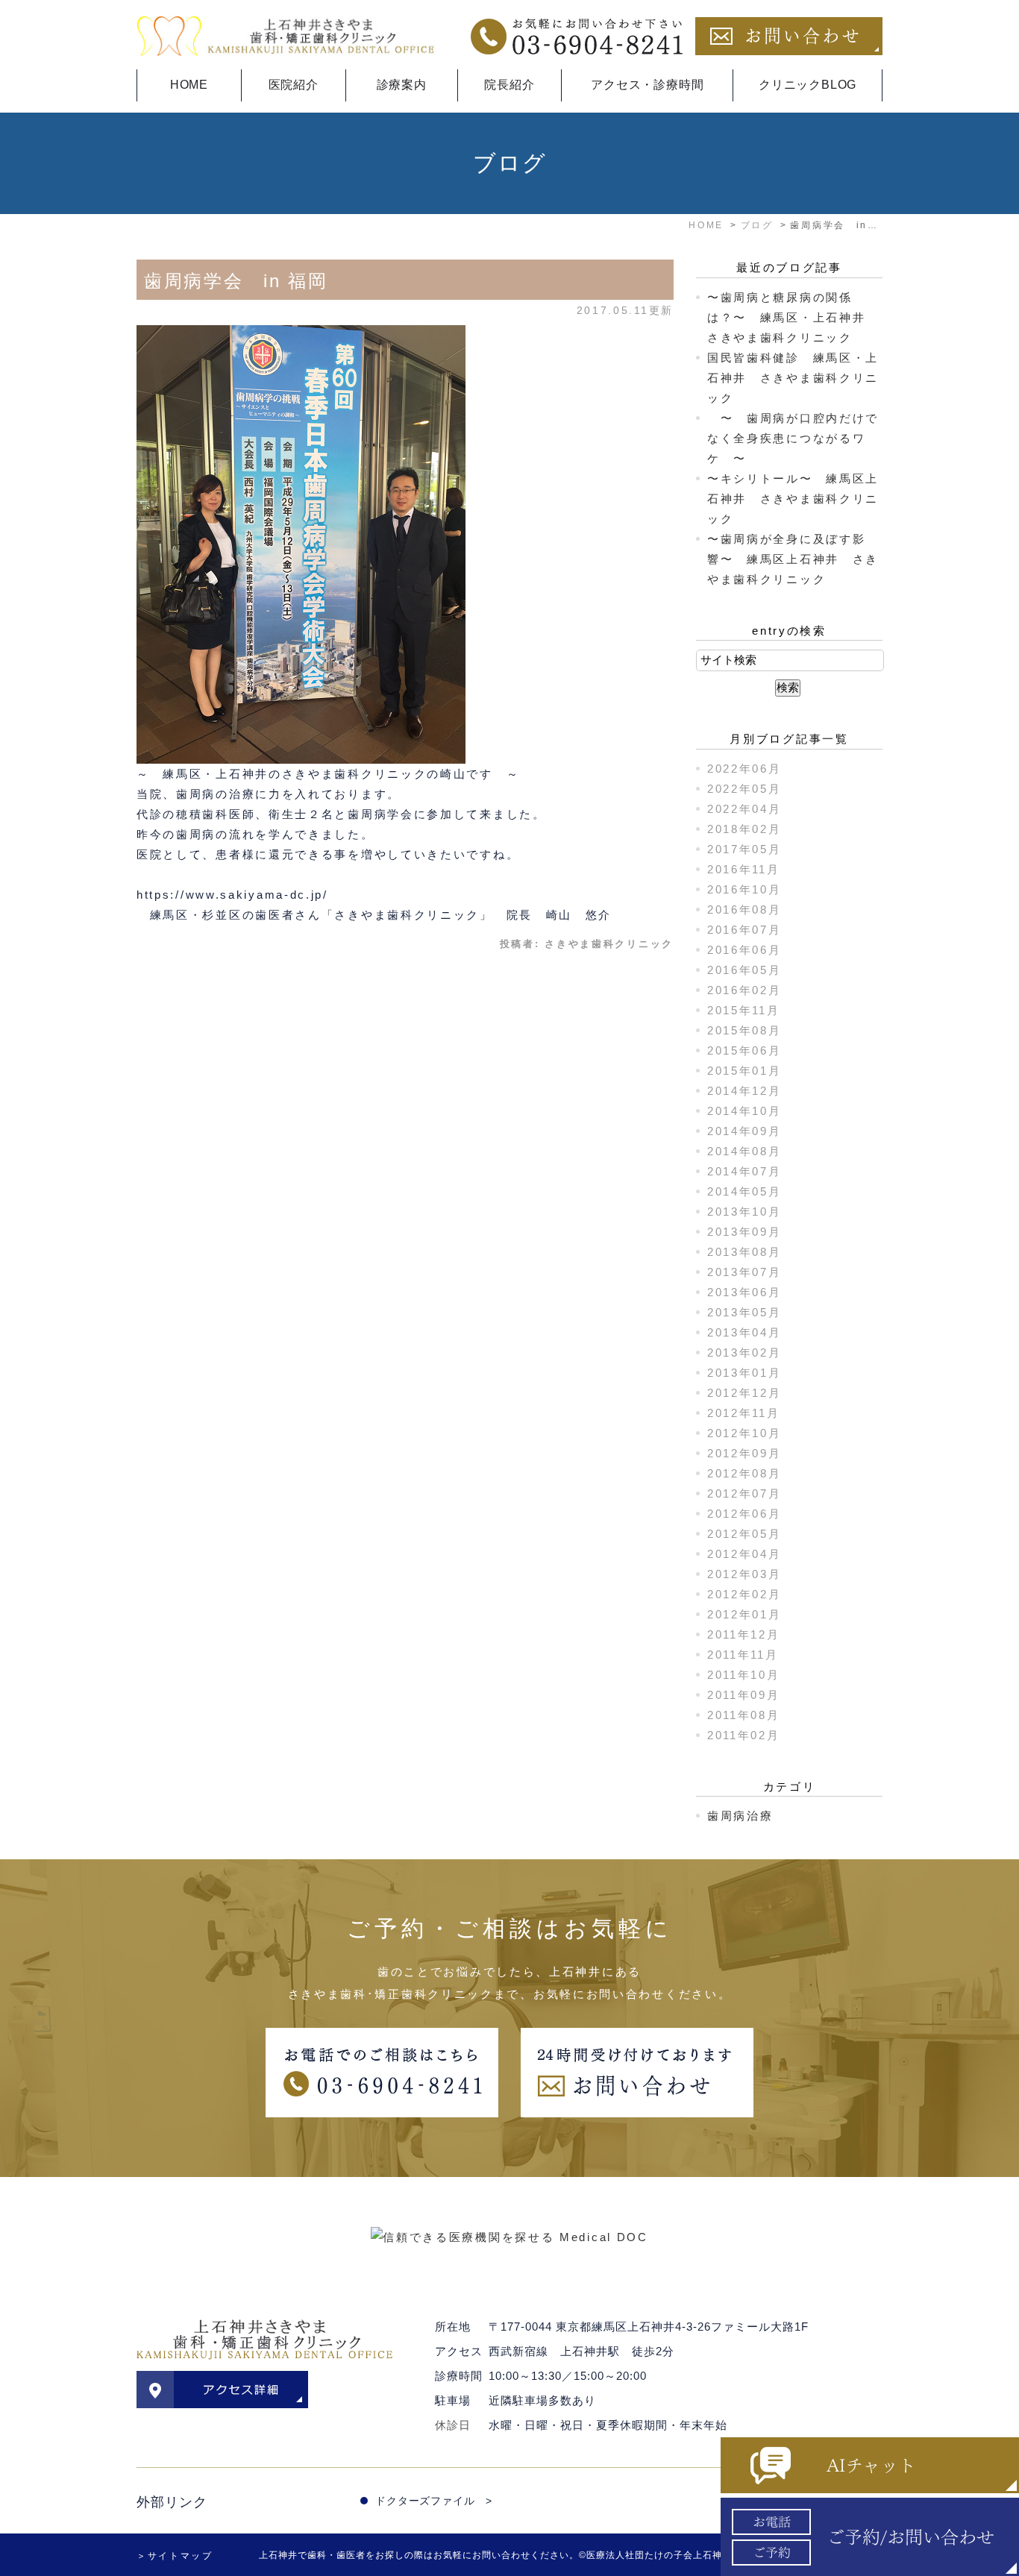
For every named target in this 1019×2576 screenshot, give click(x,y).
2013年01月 (744, 1373)
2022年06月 (744, 769)
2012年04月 (744, 1554)
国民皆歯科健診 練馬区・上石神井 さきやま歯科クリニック (793, 378)
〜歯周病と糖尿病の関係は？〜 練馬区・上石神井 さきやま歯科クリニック (793, 317)
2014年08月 (744, 1151)
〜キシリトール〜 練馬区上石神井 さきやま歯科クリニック (793, 499)
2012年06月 (744, 1514)
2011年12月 (744, 1634)
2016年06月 (744, 950)
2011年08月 (744, 1715)
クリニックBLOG (808, 85)
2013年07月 (744, 1272)
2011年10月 (744, 1675)
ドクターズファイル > (434, 2501)
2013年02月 (744, 1353)
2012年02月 (744, 1594)
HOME (189, 85)
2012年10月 (744, 1433)
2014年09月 (744, 1131)
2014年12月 (744, 1091)
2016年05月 (744, 970)
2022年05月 (744, 789)
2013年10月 (744, 1212)
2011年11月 (743, 1655)
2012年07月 (744, 1493)
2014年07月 (744, 1171)
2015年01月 (744, 1071)
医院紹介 (294, 85)
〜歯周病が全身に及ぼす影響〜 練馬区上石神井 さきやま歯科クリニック (793, 559)
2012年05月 (744, 1534)
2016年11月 (744, 869)
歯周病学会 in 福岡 (236, 281)
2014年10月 (744, 1111)
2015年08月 (744, 1030)
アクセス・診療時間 (647, 85)
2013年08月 (744, 1252)
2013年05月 (744, 1312)
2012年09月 (744, 1453)
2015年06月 (744, 1050)
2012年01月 (744, 1614)
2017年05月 (744, 849)
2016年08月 (744, 910)
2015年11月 (744, 1010)
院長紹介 (509, 85)
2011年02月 (744, 1735)
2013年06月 (744, 1292)
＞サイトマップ (175, 2556)
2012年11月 (744, 1413)
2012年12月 (744, 1393)
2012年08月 (744, 1473)
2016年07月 (744, 930)
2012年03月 (744, 1574)
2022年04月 (744, 809)
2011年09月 (744, 1695)
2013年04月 (744, 1332)
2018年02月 (744, 829)
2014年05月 (744, 1191)
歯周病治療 (740, 1816)
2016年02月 (744, 990)
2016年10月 (744, 889)
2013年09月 (744, 1232)
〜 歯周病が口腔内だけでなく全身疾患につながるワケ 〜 (793, 438)
